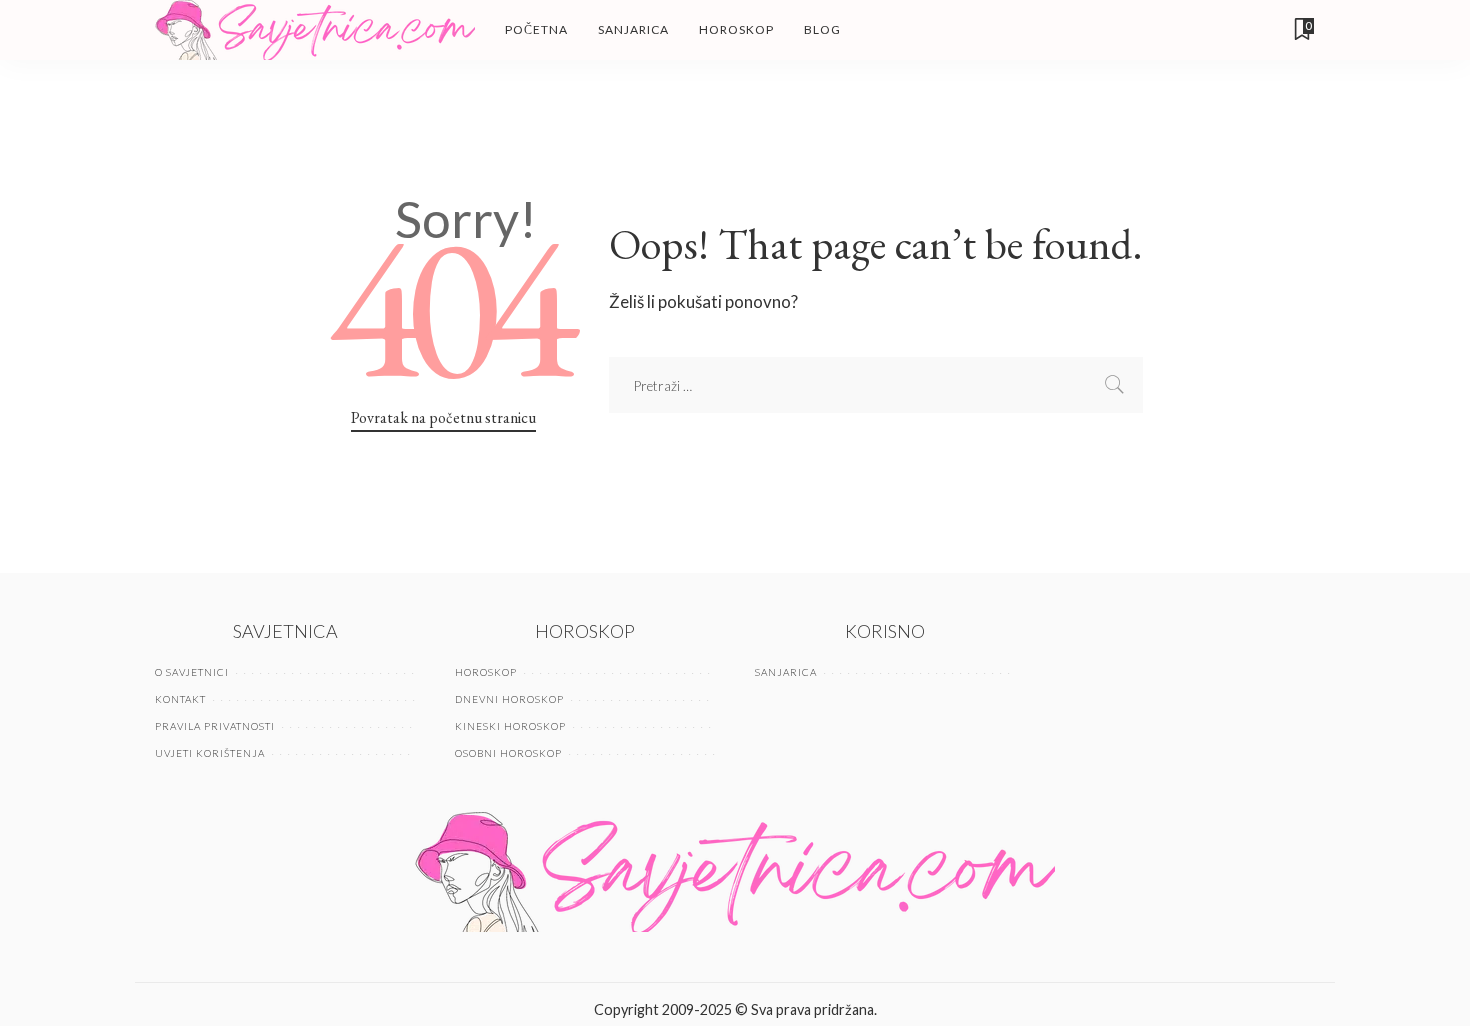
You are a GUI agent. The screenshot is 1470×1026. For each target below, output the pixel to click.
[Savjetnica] (315, 30)
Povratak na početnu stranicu (443, 417)
